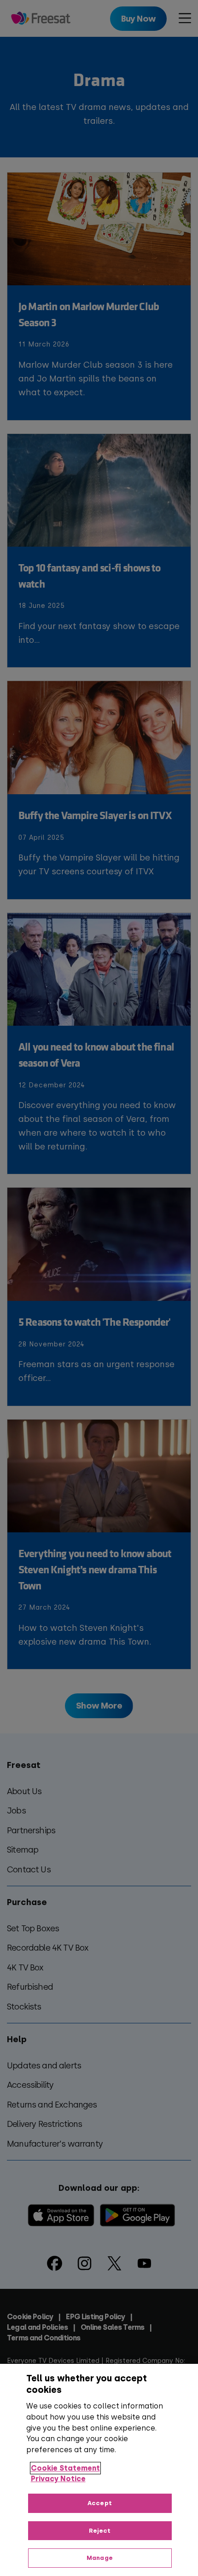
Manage (100, 2558)
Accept (100, 2503)
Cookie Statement (65, 2468)
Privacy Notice (58, 2479)
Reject (100, 2531)
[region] (99, 2470)
